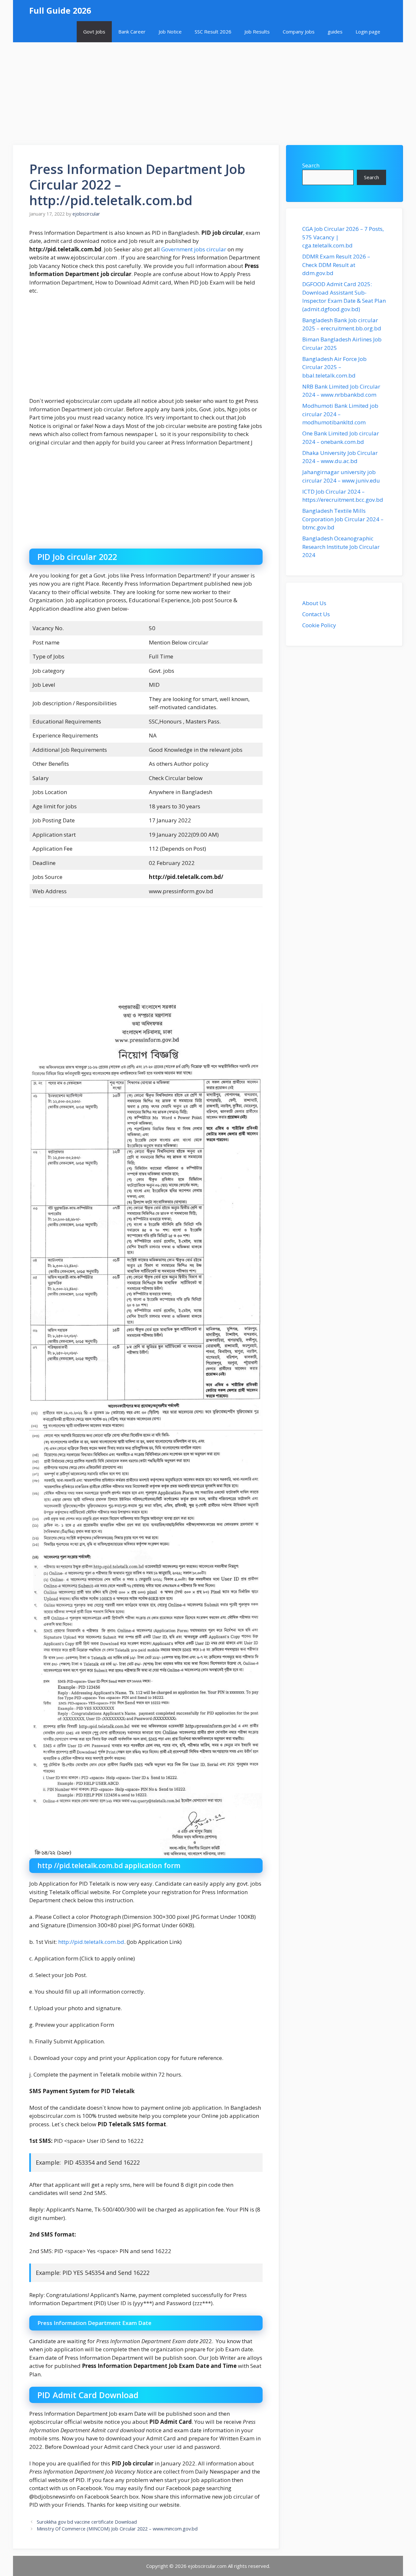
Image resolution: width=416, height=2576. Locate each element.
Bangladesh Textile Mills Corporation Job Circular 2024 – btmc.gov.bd (343, 519)
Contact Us (316, 614)
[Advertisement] (208, 90)
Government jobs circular (194, 249)
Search (311, 165)
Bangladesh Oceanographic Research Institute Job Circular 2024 (341, 547)
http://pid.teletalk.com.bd (91, 1942)
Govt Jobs (94, 32)
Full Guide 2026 (60, 10)
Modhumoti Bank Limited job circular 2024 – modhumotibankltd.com (340, 414)
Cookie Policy (319, 625)
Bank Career (132, 32)
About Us (314, 603)
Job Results (257, 32)
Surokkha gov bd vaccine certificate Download (87, 2522)
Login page (368, 32)
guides (335, 32)
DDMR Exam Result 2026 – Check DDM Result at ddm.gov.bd (336, 265)
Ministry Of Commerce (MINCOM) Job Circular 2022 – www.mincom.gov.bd (117, 2529)
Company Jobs (299, 32)
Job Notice (170, 32)
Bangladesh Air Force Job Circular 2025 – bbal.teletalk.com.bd (334, 367)
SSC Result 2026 (213, 32)
